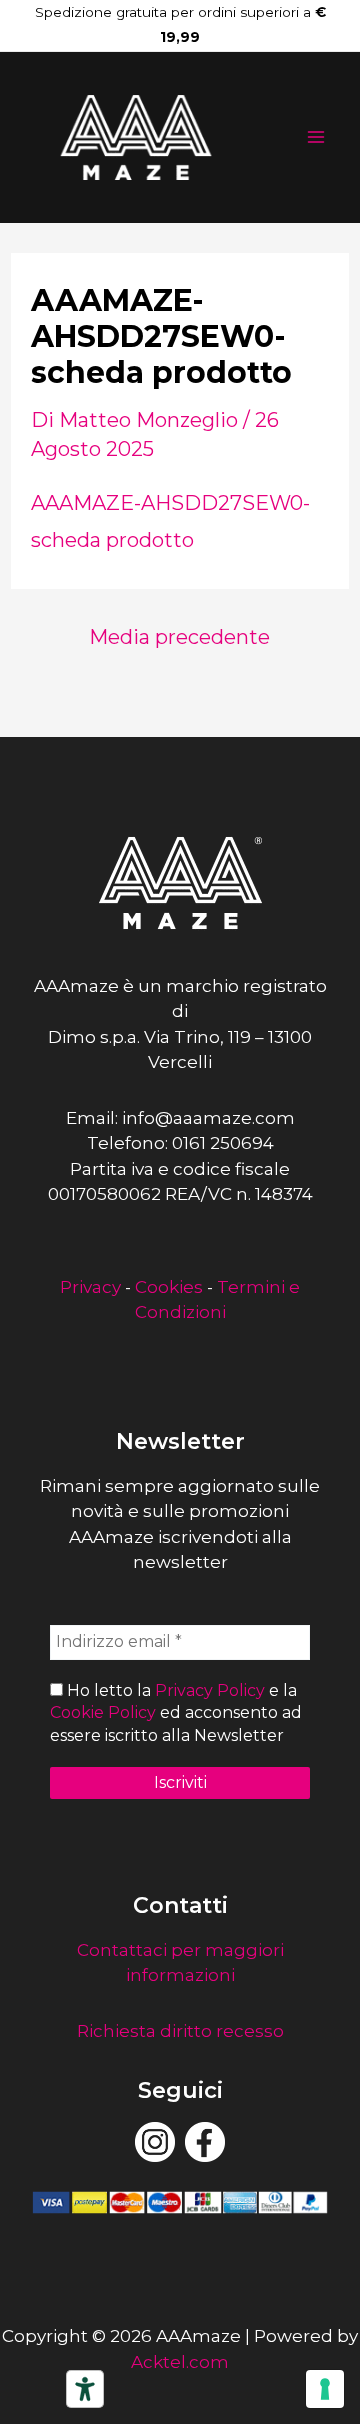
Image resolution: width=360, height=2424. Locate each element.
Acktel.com (180, 2362)
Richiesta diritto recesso (180, 2031)
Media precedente (179, 637)
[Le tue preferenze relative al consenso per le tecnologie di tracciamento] (325, 2389)
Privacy (90, 1287)
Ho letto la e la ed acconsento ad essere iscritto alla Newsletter (176, 1713)
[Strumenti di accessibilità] (85, 2389)
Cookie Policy (103, 1712)
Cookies (169, 1287)
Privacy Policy (210, 1690)
